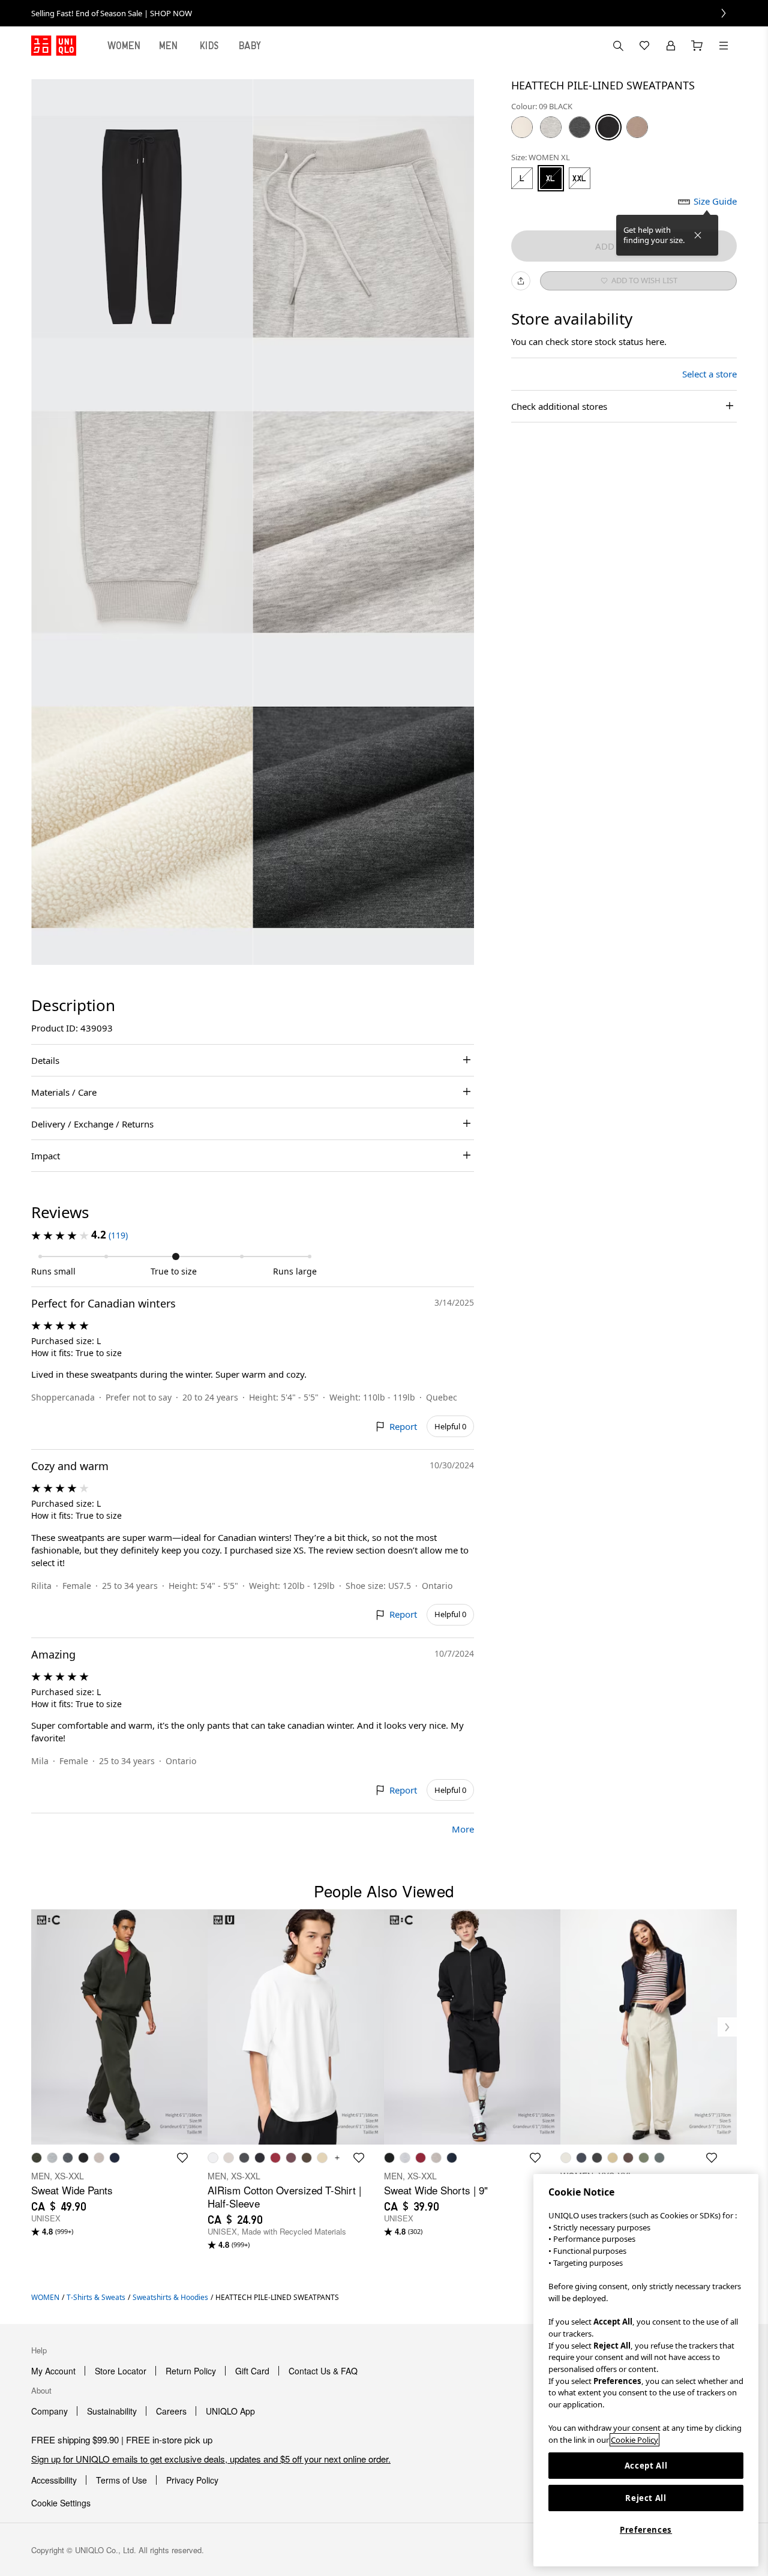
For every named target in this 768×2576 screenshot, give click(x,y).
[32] (637, 127)
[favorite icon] (182, 2158)
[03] (551, 127)
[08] (580, 127)
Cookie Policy (634, 2440)
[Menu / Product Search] (724, 46)
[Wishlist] (644, 46)
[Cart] (697, 46)
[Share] (521, 281)
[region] (646, 2370)
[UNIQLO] (54, 46)
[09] (608, 127)
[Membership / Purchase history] (671, 46)
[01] (522, 127)
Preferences (646, 2530)
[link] (384, 13)
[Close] (698, 235)
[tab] (124, 46)
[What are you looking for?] (618, 46)
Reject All (646, 2498)
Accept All (646, 2466)
